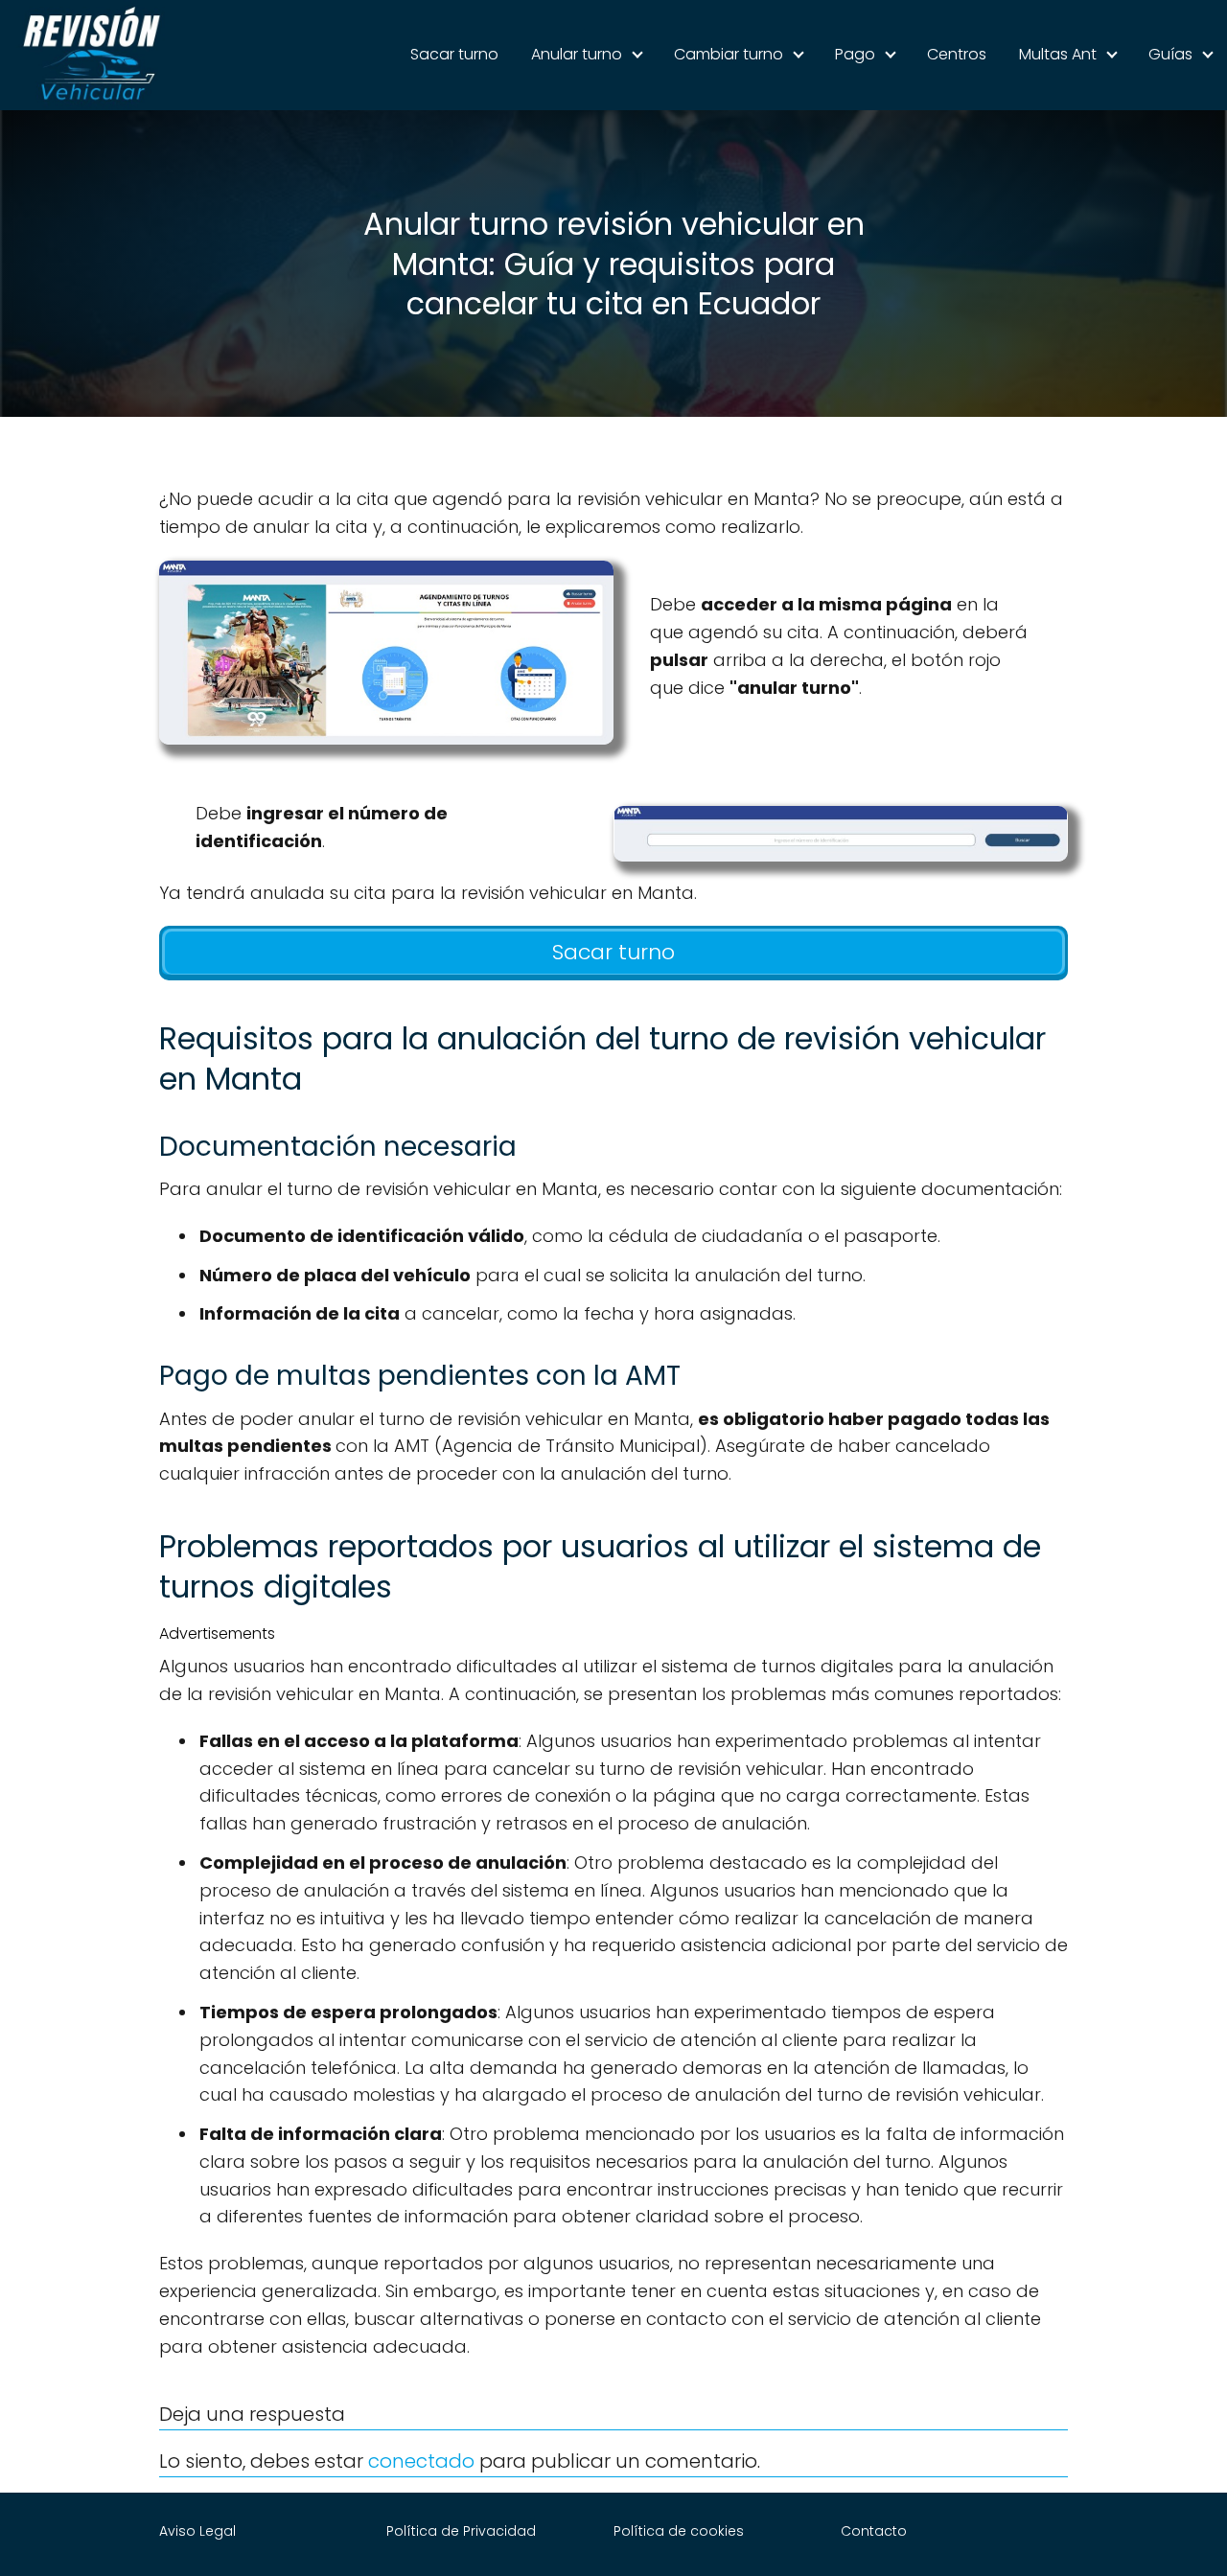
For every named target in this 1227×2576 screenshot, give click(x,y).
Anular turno (577, 54)
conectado (421, 2461)
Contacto (874, 2531)
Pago (855, 54)
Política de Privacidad (461, 2531)
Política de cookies (679, 2531)
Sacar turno (454, 54)
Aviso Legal (197, 2531)
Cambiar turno (729, 54)
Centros (957, 54)
